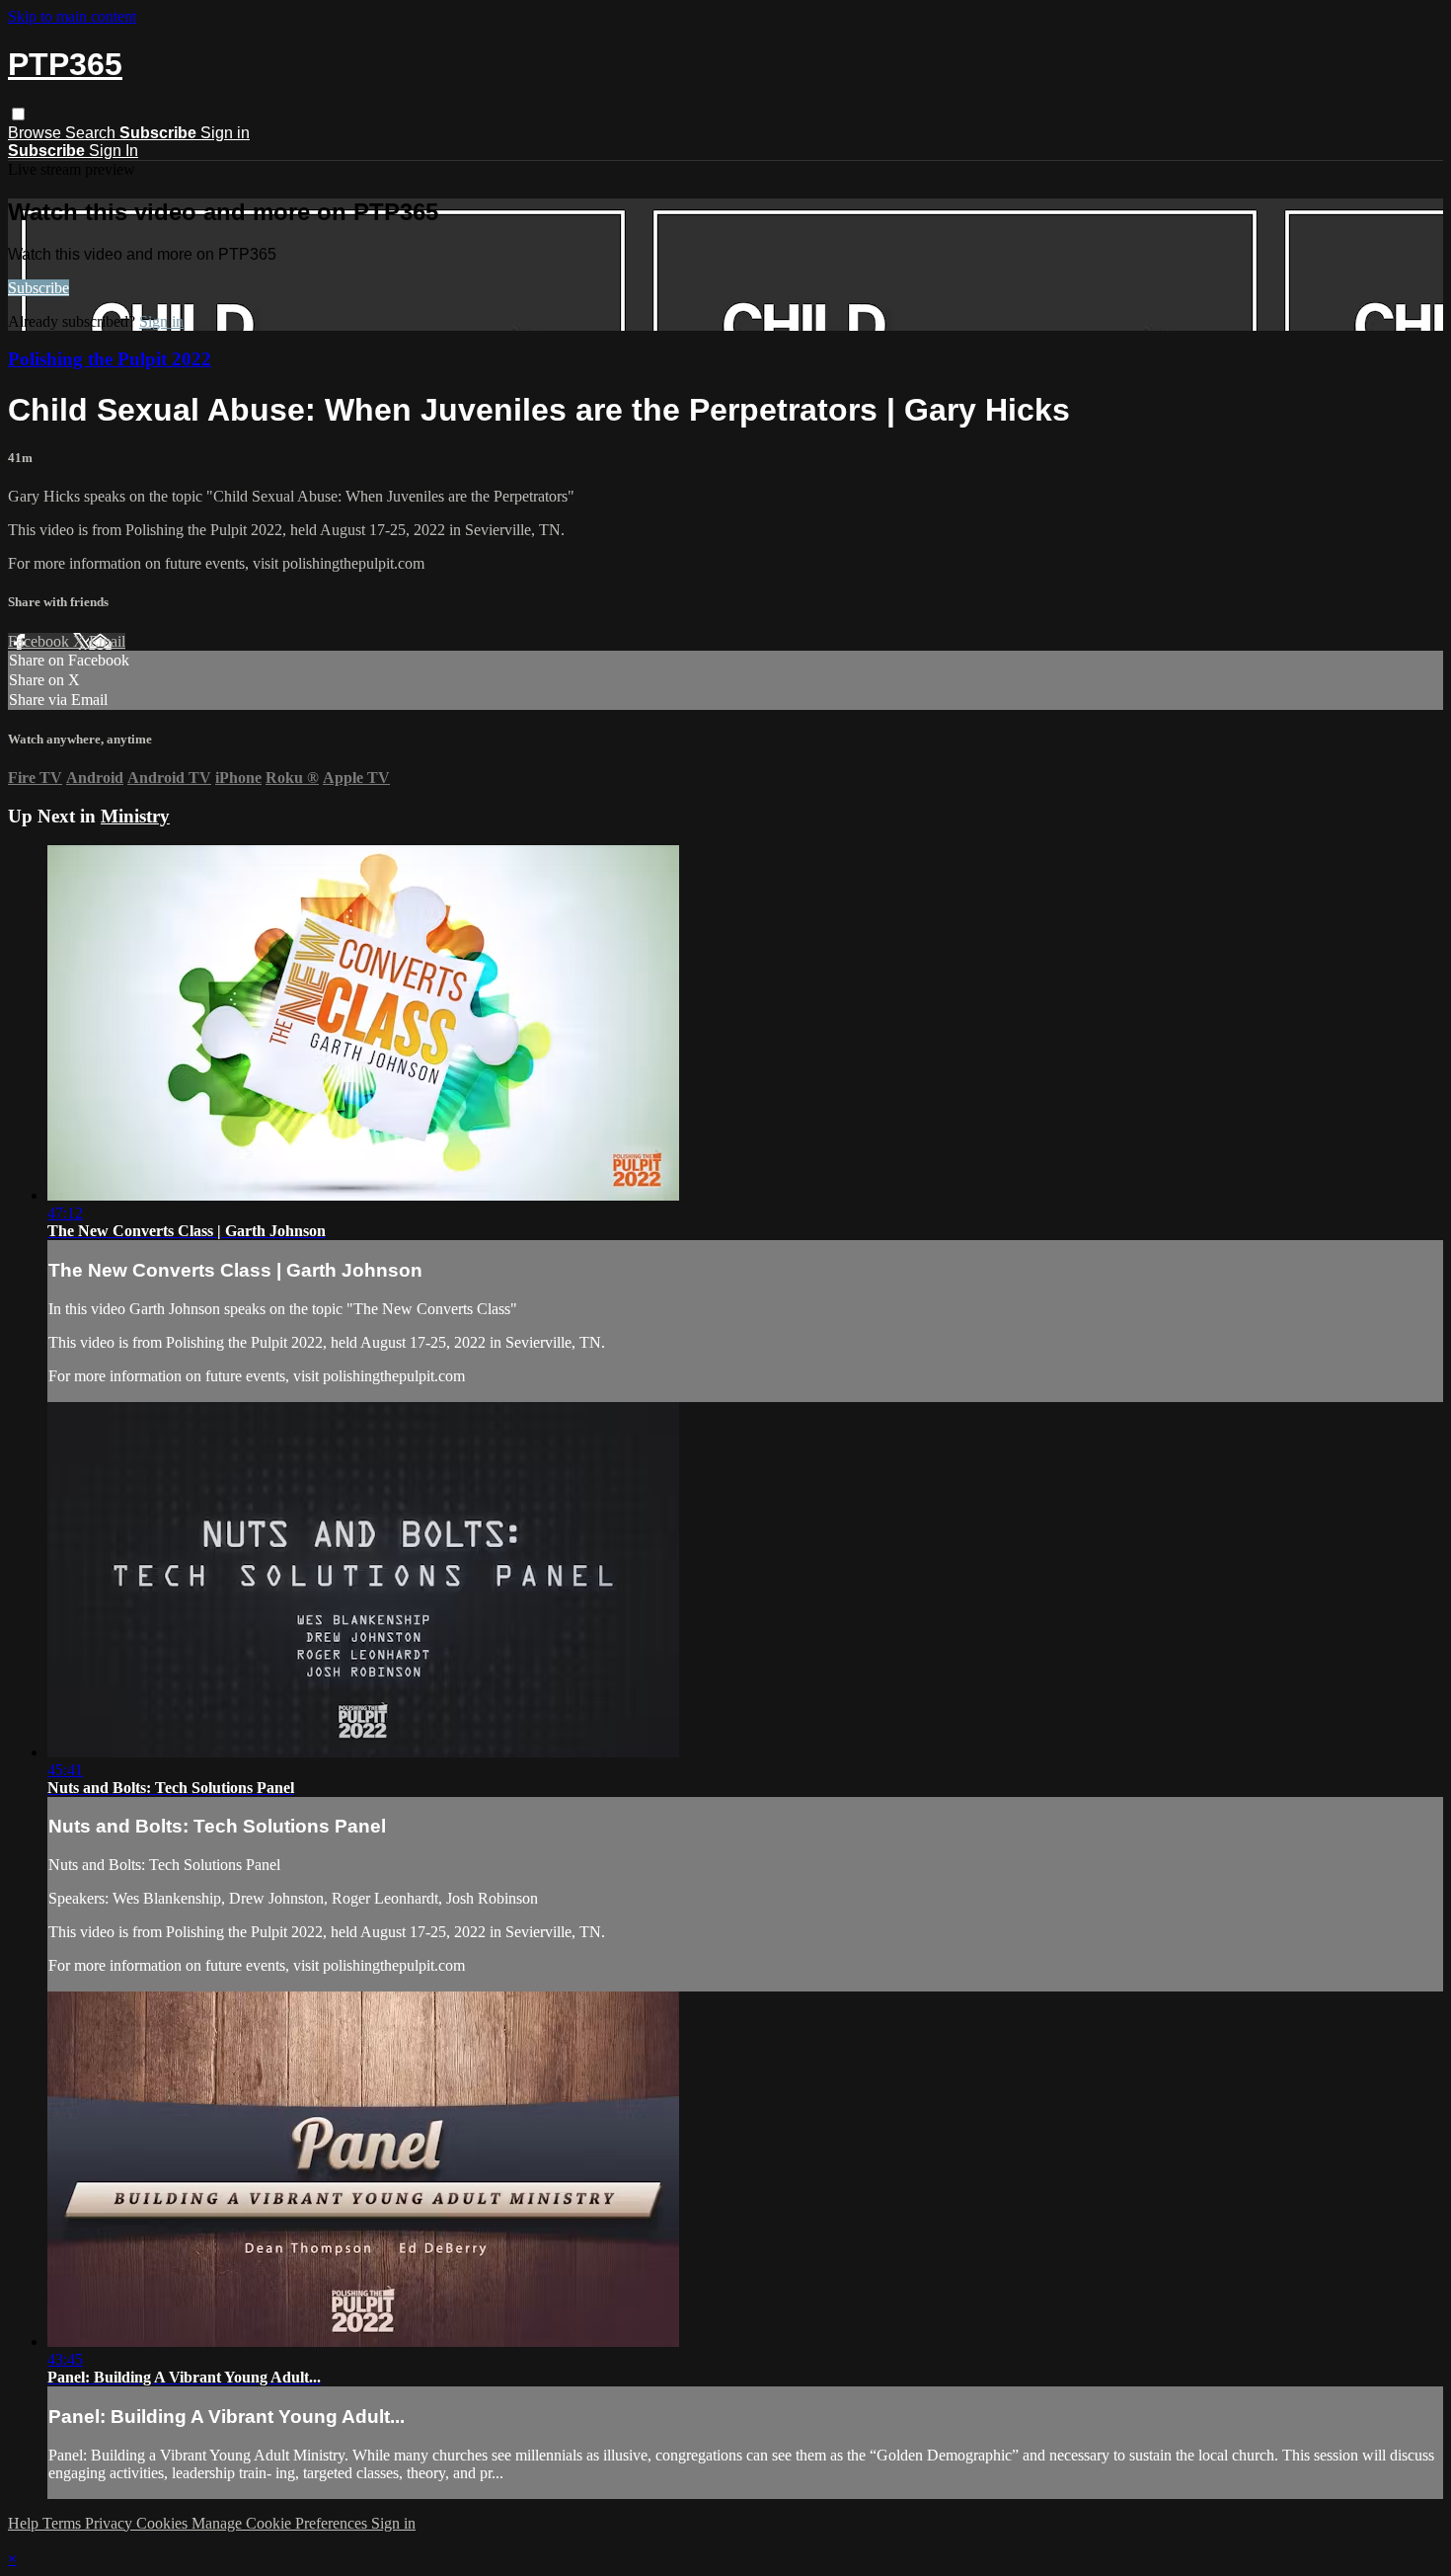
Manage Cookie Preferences (281, 2523)
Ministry (135, 816)
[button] (18, 114)
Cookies (164, 2523)
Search (92, 133)
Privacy (111, 2523)
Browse (37, 133)
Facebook (40, 641)
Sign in (225, 133)
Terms (64, 2523)
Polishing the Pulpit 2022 (110, 359)
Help (25, 2523)
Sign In (114, 151)
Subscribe (38, 288)
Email (107, 641)
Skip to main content (72, 16)
